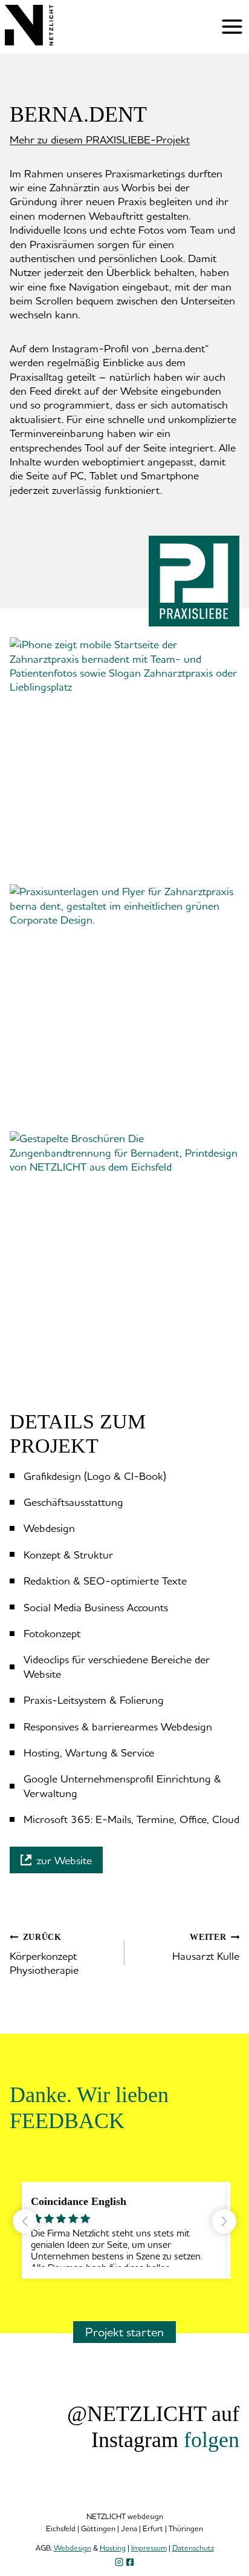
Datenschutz (193, 2548)
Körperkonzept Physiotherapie (44, 1955)
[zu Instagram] (119, 2562)
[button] (124, 760)
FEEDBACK (67, 2121)
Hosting (113, 2548)
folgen (212, 2440)
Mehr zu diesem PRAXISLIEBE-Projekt (100, 139)
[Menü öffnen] (232, 27)
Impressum (149, 2548)
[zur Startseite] (29, 41)
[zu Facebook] (130, 2562)
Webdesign (73, 2548)
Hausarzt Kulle (206, 1947)
